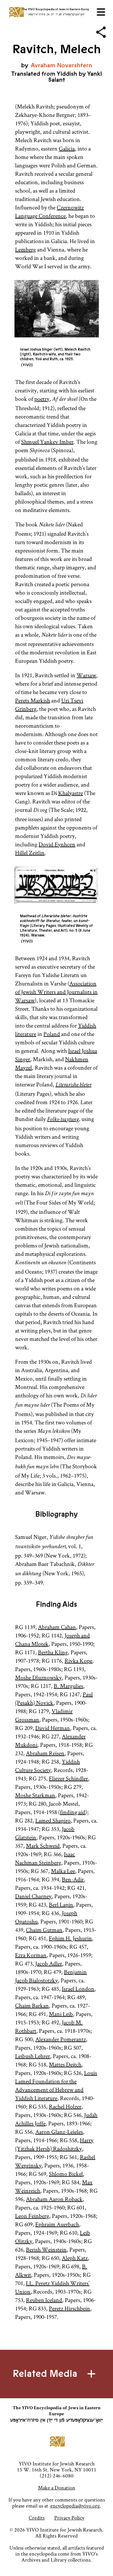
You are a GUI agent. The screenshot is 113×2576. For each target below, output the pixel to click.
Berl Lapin (61, 1905)
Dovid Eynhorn (57, 844)
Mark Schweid (43, 1846)
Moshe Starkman (35, 1795)
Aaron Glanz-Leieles (59, 2132)
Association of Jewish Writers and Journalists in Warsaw (56, 992)
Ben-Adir (73, 1879)
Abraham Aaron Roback (54, 2199)
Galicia (67, 148)
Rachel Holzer (65, 2106)
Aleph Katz (75, 2258)
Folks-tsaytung (63, 1120)
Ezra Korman (31, 1955)
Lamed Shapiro (53, 1820)
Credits (37, 2518)
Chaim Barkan (32, 2005)
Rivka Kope (78, 1661)
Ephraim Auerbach (57, 2224)
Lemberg (25, 249)
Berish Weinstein (46, 2249)
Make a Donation (57, 2488)
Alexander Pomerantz (61, 2039)
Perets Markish (33, 700)
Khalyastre (71, 793)
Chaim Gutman (44, 1930)
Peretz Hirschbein (69, 2308)
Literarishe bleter (73, 1085)
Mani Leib (61, 2014)
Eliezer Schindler (68, 1778)
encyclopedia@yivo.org (75, 2506)
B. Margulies (68, 1686)
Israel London (78, 1989)
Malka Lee (63, 1871)
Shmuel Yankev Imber (47, 442)
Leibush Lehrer (33, 2056)
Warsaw (86, 675)
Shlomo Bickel (66, 2174)
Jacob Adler (49, 1963)
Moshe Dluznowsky (38, 1677)
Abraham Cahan (57, 1627)
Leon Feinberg (32, 2216)
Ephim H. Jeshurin (70, 1938)
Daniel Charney (33, 1896)
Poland (52, 1034)
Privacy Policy (69, 2518)
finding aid (73, 1812)
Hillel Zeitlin (30, 853)
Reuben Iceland (44, 2300)
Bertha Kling (53, 1652)
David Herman (53, 1728)
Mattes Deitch (65, 2064)
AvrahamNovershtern (61, 65)
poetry (42, 399)
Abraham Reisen (45, 1753)
